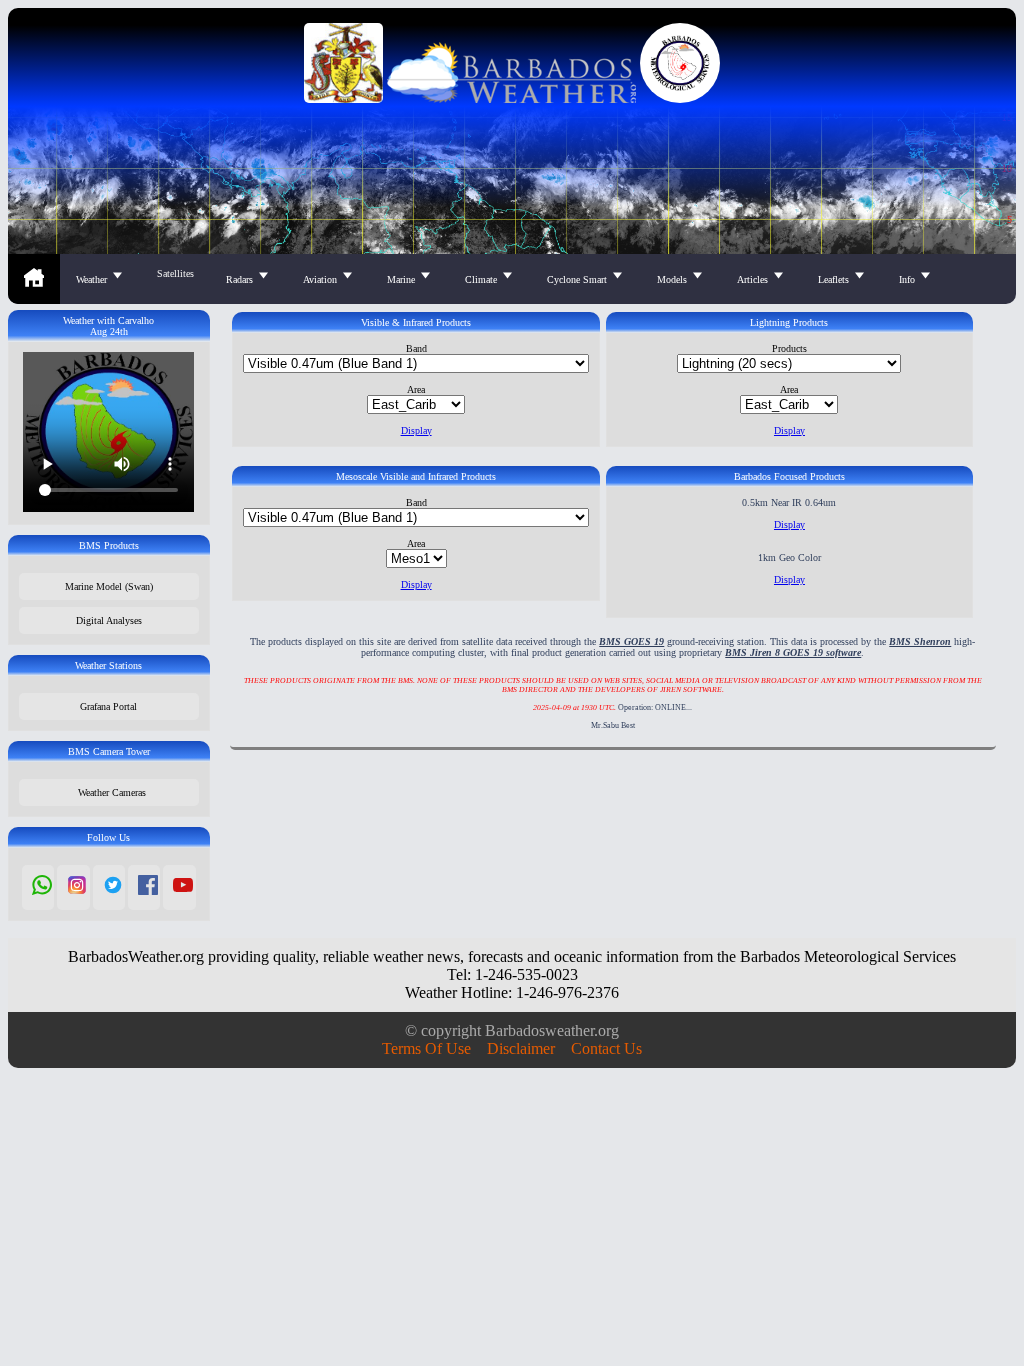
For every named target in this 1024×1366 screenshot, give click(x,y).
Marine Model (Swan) (109, 586)
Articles (754, 279)
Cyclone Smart (578, 279)
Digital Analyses (109, 620)
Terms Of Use (426, 1048)
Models (673, 279)
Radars (241, 279)
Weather (93, 279)
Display (416, 430)
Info (908, 279)
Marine (402, 279)
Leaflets (835, 279)
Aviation (321, 279)
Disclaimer (521, 1048)
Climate (482, 279)
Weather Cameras (109, 792)
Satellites (175, 273)
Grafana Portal (108, 706)
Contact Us (606, 1048)
